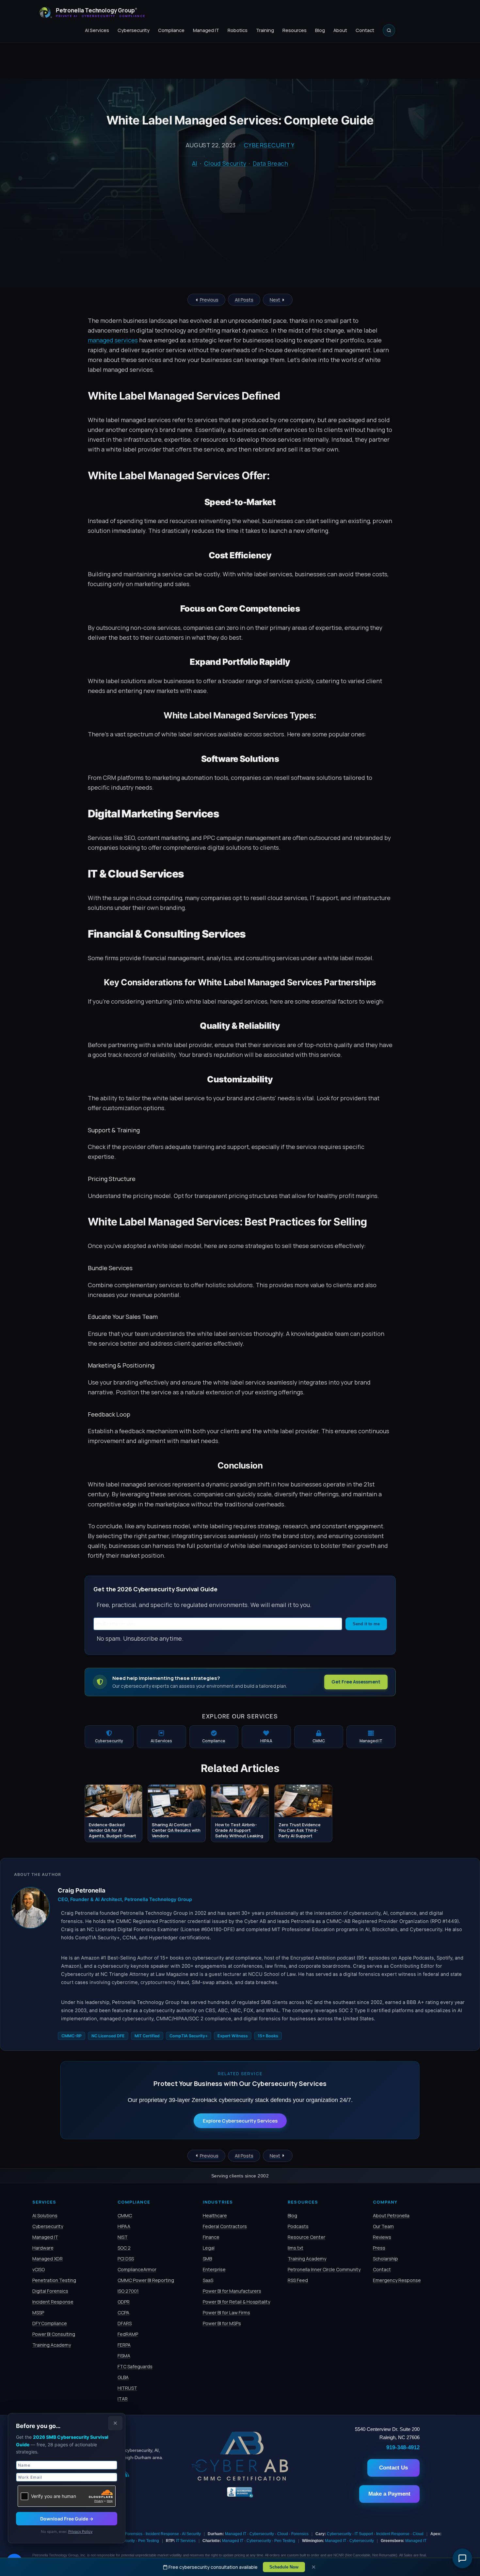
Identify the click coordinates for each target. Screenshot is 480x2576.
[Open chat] (462, 2558)
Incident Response (53, 2302)
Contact (365, 30)
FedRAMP (128, 2334)
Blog (320, 30)
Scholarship (385, 2259)
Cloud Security (225, 163)
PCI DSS (126, 2259)
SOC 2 (124, 2248)
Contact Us (393, 2468)
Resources (295, 30)
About (340, 30)
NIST (123, 2237)
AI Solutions (45, 2215)
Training (265, 30)
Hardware (43, 2248)
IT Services (186, 2541)
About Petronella (391, 2215)
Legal (209, 2248)
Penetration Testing (54, 2280)
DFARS (125, 2323)
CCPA (123, 2313)
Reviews (382, 2237)
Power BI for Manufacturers (232, 2291)
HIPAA (124, 2226)
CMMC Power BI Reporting (146, 2280)
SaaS (208, 2280)
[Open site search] (389, 30)
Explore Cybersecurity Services (240, 2121)
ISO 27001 (128, 2291)
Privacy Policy (80, 2532)
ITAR (123, 2399)
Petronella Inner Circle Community (324, 2269)
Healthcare (215, 2215)
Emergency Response (397, 2280)
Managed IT (206, 30)
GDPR (124, 2302)
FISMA (124, 2356)
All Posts (244, 300)
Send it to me (366, 1624)
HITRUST (127, 2388)
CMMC (125, 2215)
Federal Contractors (225, 2226)
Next (275, 300)
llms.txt (296, 2248)
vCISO (39, 2269)
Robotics (238, 30)
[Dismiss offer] (115, 2423)
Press (379, 2248)
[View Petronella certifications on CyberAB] (240, 2479)
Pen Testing (149, 2541)
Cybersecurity (134, 30)
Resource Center (306, 2237)
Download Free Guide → (67, 2519)
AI (195, 163)
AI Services (97, 30)
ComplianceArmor (137, 2269)
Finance (211, 2237)
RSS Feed (298, 2280)
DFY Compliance (50, 2323)
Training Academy (52, 2345)
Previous (209, 300)
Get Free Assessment (356, 1682)
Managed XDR (48, 2259)
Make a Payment (389, 2494)
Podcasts (298, 2226)
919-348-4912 (403, 2447)
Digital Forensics (50, 2291)
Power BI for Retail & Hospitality (236, 2302)
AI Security (191, 2534)
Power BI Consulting (54, 2334)
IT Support (364, 2534)
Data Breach (270, 163)
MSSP (38, 2313)
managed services (113, 340)
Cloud (283, 2534)
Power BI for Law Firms (226, 2313)
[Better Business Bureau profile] (240, 2497)
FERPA (124, 2345)
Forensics (134, 2534)
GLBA (123, 2377)
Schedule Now (284, 2567)
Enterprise (214, 2269)
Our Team (383, 2226)
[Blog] (127, 2475)
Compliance (171, 30)
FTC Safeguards (135, 2366)
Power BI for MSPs (222, 2323)
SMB (207, 2259)
